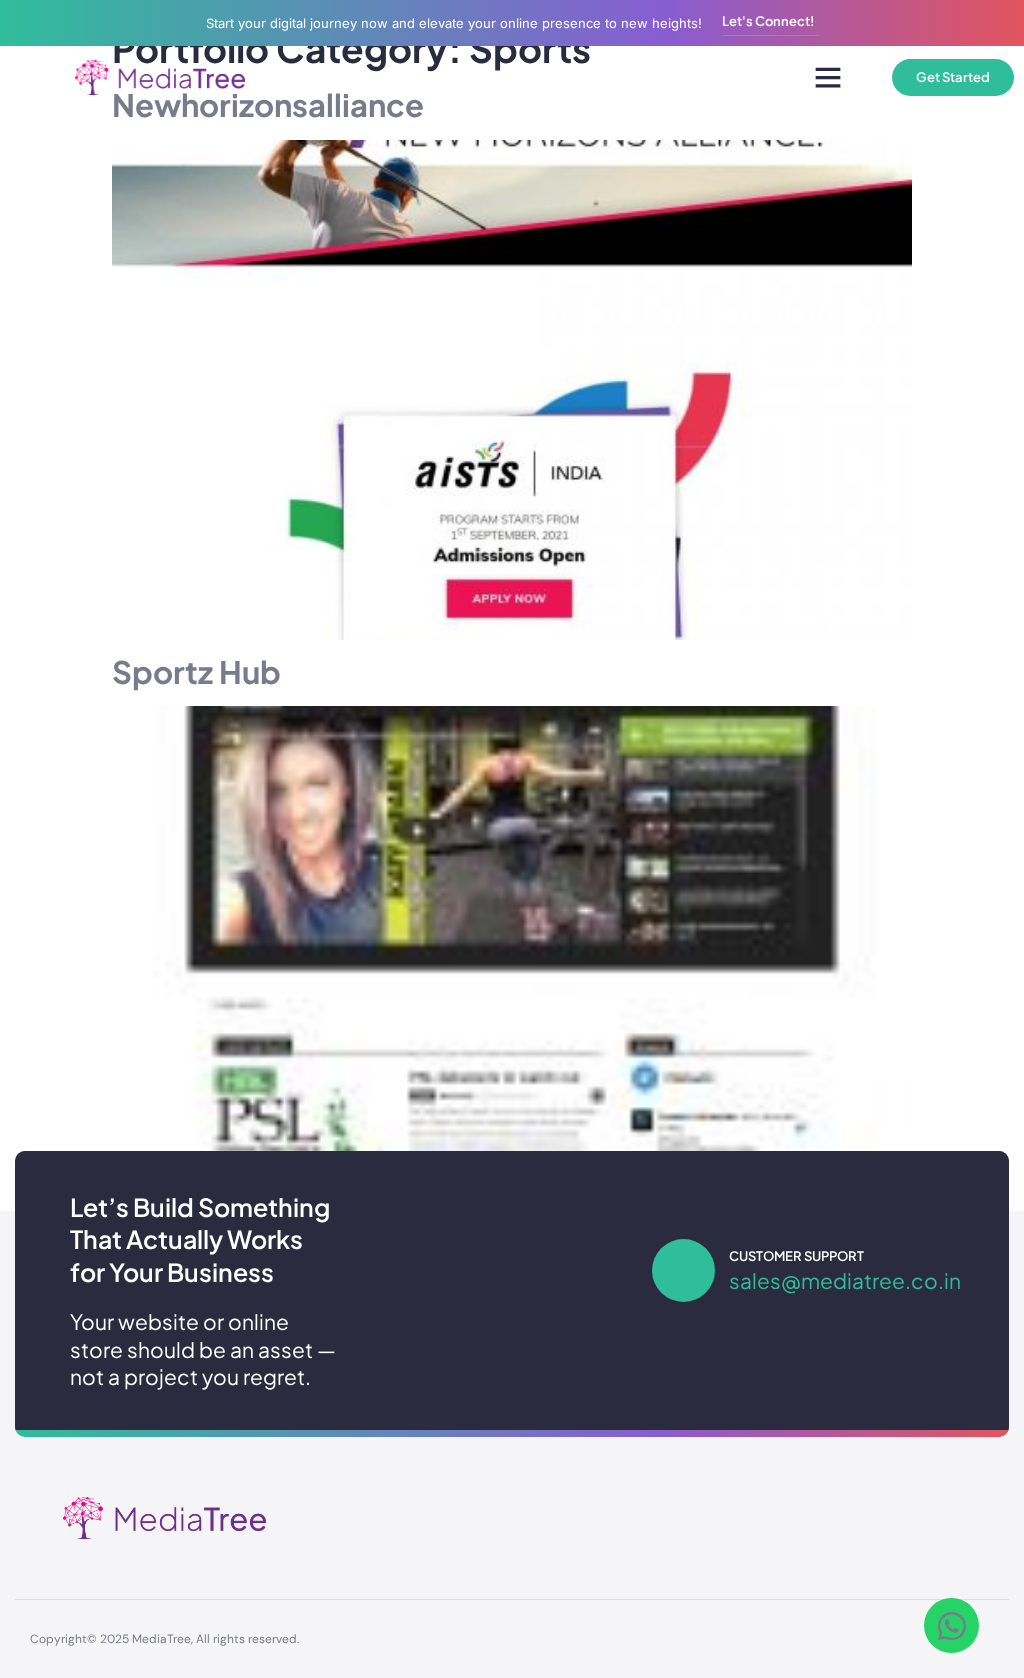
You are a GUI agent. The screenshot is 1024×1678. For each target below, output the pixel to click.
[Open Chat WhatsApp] (951, 1625)
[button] (828, 77)
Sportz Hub (196, 671)
